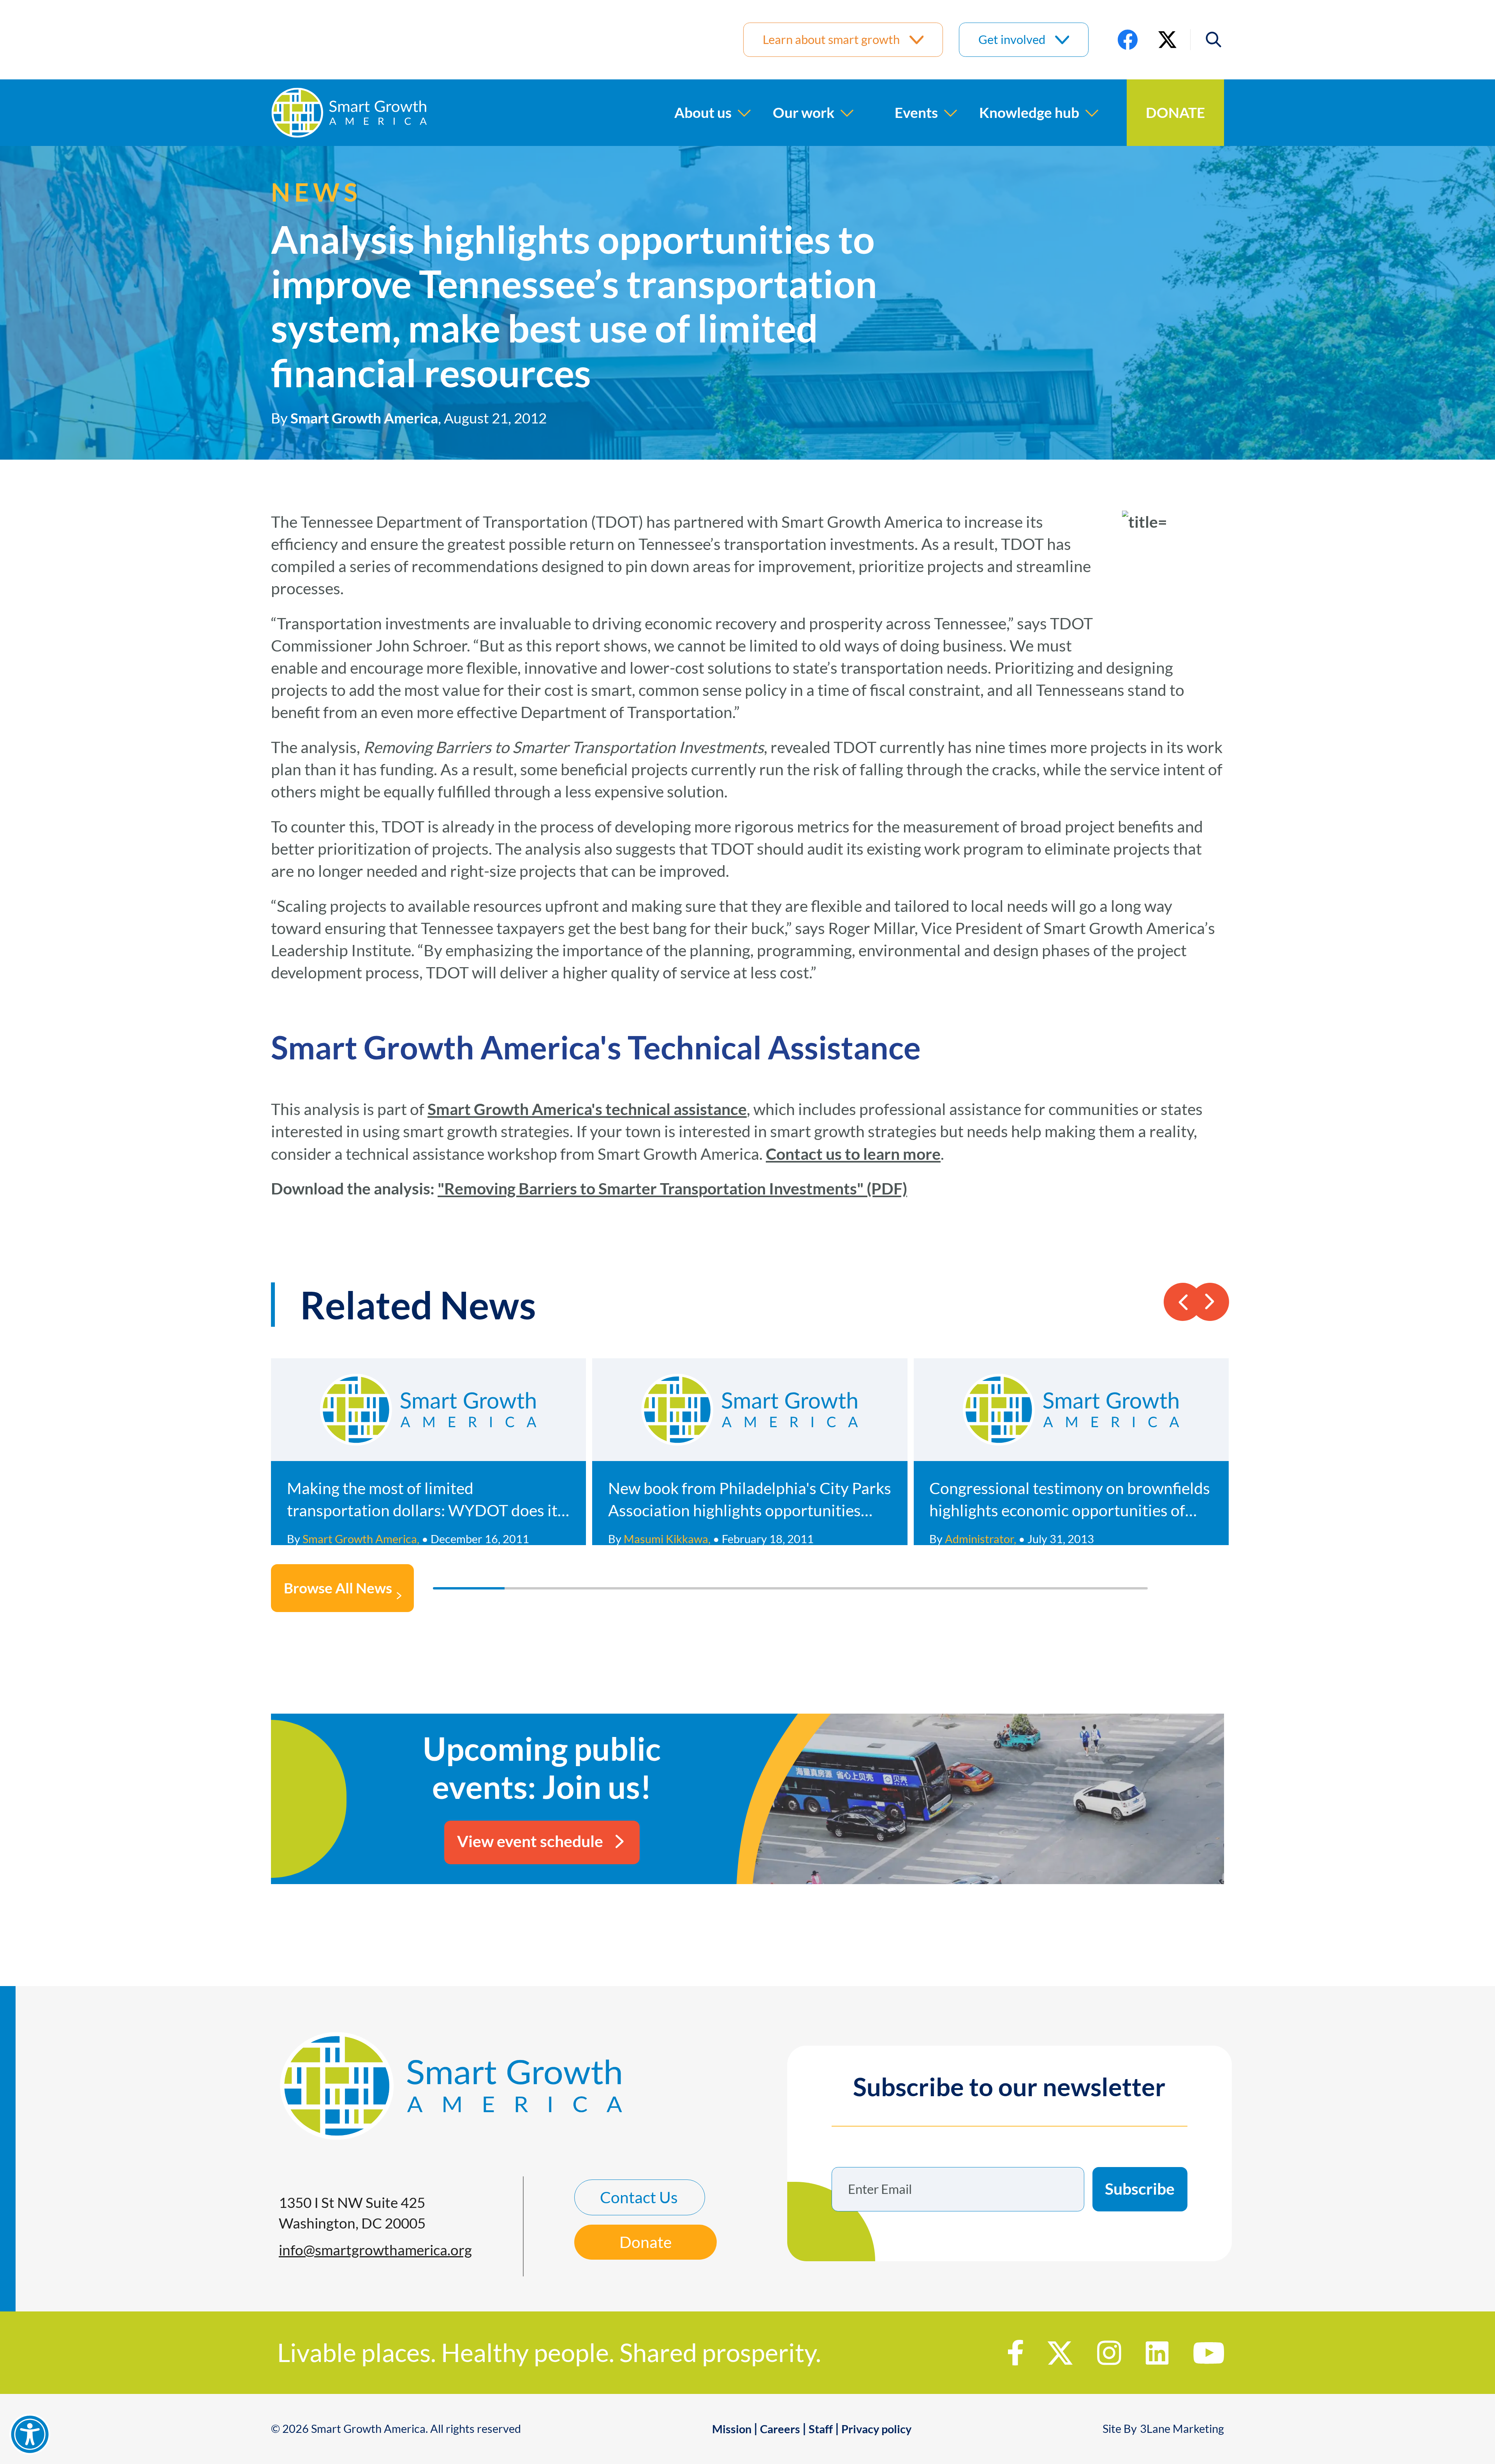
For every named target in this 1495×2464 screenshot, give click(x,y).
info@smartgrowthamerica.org (375, 2250)
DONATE (1175, 112)
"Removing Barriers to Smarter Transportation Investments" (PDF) (672, 1188)
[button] (1207, 40)
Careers (780, 2429)
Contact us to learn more (853, 1154)
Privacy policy (876, 2429)
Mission (732, 2429)
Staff (821, 2429)
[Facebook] (1128, 40)
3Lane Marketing (1182, 2429)
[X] (1167, 40)
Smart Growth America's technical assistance (587, 1109)
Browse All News (338, 1588)
